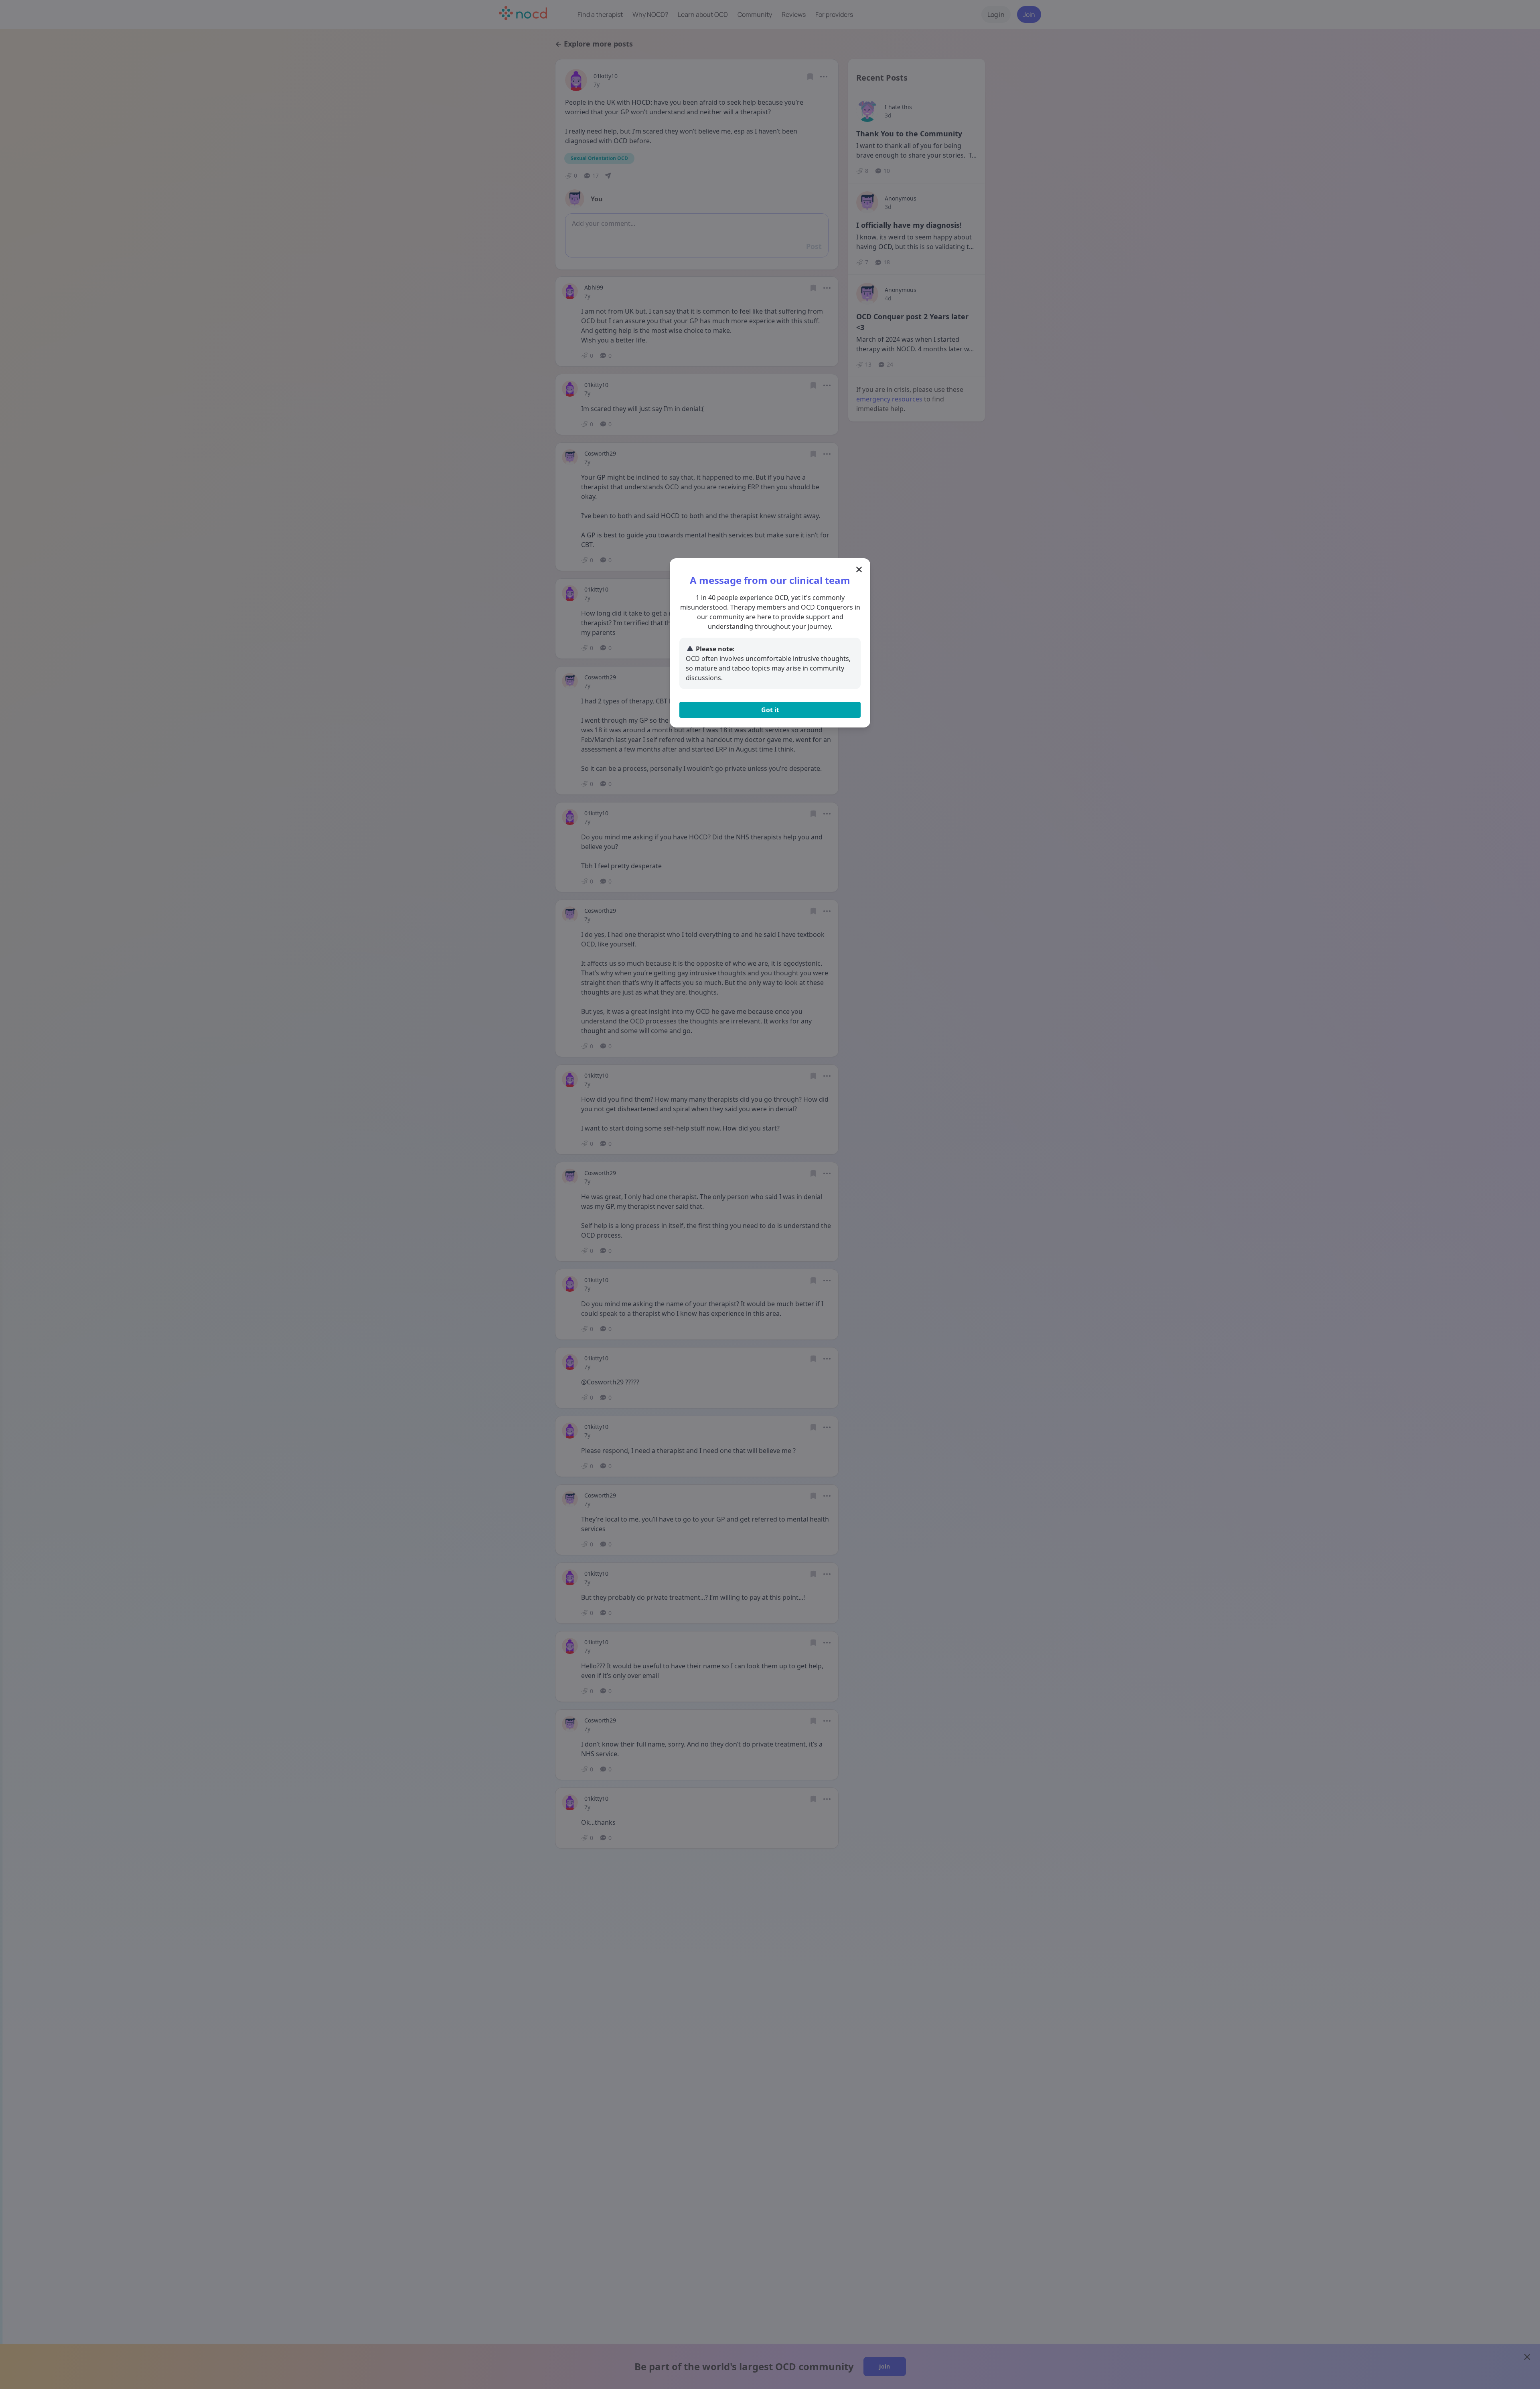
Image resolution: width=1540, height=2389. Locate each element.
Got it (770, 710)
